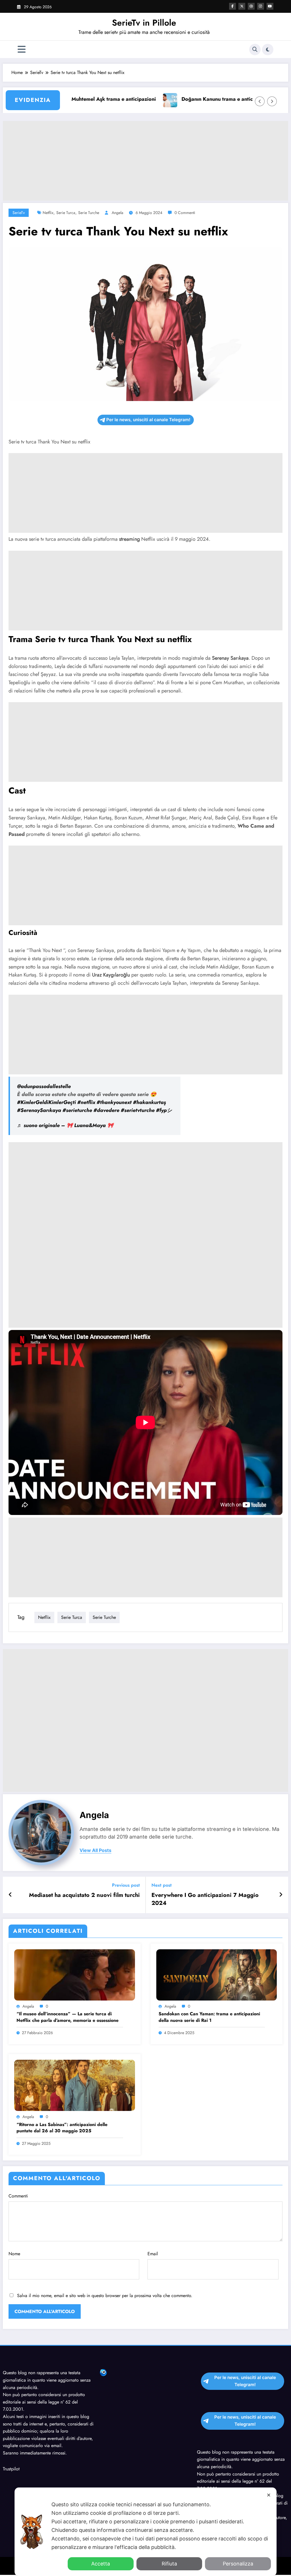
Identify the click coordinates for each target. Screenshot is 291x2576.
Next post (162, 1885)
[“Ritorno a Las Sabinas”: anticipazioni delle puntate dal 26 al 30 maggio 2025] (75, 2085)
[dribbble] (251, 6)
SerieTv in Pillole (144, 23)
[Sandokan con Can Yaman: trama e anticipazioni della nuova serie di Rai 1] (217, 1974)
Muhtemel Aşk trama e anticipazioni (79, 99)
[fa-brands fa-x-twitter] (242, 6)
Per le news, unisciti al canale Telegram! (148, 420)
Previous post (126, 1885)
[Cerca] (255, 50)
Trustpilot (11, 2469)
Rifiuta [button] (169, 2564)
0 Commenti (185, 213)
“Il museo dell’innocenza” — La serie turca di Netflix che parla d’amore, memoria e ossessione (67, 2017)
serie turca (66, 213)
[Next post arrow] (281, 1895)
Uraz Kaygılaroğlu (111, 975)
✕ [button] (269, 2495)
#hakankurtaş (149, 1102)
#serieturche (77, 1110)
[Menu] (22, 49)
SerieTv (19, 213)
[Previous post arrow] (10, 1895)
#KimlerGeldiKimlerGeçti (46, 1102)
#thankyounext (114, 1102)
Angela (118, 213)
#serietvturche (138, 1110)
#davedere (106, 1110)
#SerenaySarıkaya (39, 1110)
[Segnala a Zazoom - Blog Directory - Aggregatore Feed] (103, 2372)
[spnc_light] (268, 50)
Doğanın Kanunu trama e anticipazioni (192, 99)
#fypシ (164, 1110)
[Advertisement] (145, 161)
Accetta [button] (101, 2564)
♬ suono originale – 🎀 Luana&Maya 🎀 (65, 1125)
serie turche (89, 213)
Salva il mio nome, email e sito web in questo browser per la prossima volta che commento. (105, 2296)
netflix (48, 213)
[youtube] (270, 6)
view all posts (95, 1850)
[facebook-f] (232, 6)
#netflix (86, 1102)
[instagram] (261, 6)
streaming (129, 539)
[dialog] (145, 2532)
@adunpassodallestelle (44, 1086)
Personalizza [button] (238, 2564)
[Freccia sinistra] (260, 101)
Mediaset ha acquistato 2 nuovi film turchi (84, 1895)
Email (153, 2254)
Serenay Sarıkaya (230, 658)
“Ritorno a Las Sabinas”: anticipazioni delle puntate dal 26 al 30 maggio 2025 (62, 2128)
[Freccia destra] (272, 101)
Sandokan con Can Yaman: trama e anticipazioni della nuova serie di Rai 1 (209, 2017)
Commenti (18, 2196)
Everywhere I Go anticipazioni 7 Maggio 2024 (205, 1899)
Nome (14, 2254)
